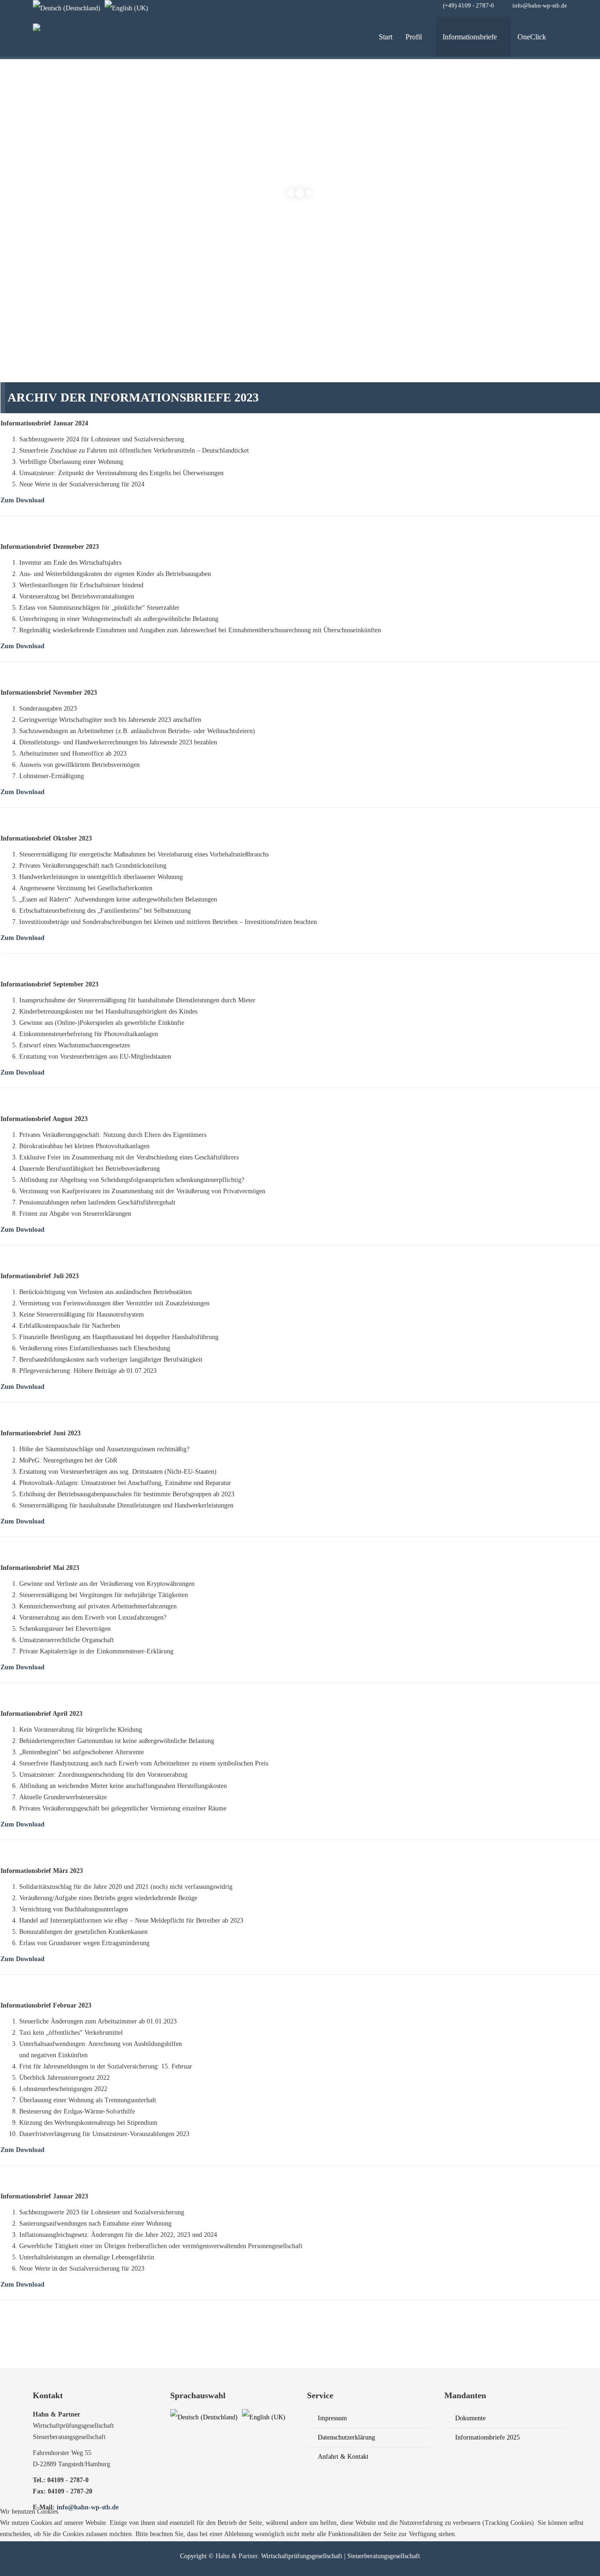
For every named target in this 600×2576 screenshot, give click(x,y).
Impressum (331, 2418)
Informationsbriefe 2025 (487, 2437)
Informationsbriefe (470, 37)
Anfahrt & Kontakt (342, 2457)
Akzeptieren (38, 2554)
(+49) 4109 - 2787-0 (469, 6)
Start (386, 37)
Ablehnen (110, 2554)
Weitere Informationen (300, 2570)
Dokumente (469, 2418)
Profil (414, 37)
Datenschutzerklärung (345, 2437)
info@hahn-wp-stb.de (540, 6)
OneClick (532, 37)
